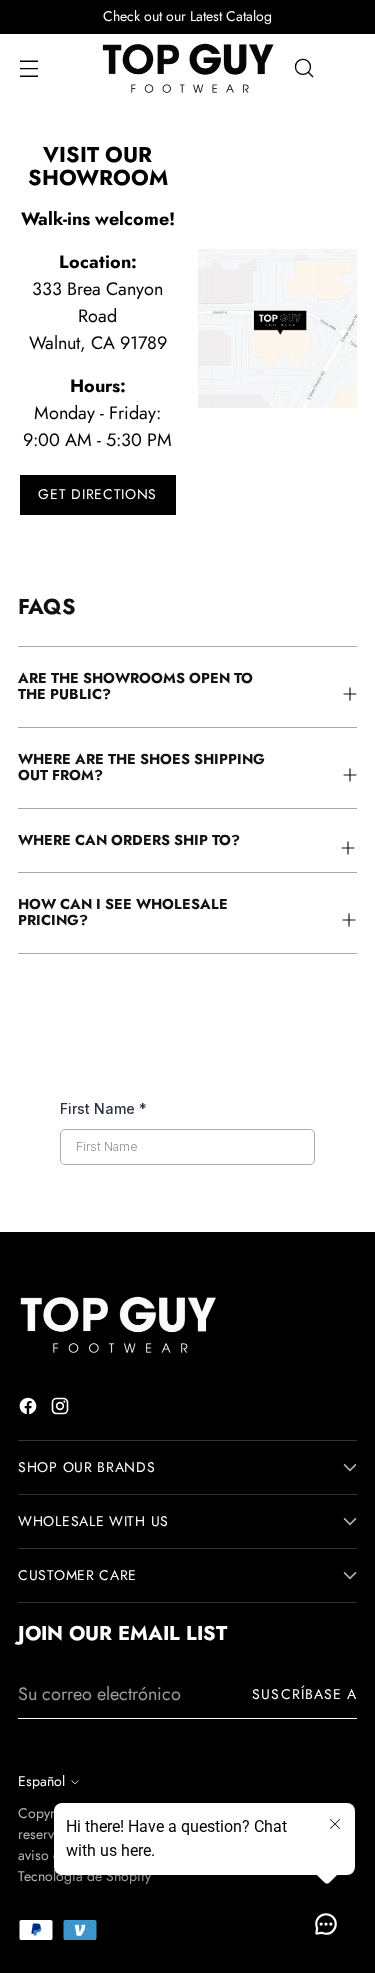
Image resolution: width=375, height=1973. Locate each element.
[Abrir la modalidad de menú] (28, 68)
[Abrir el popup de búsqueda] (303, 68)
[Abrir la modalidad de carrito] (346, 68)
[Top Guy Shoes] (188, 68)
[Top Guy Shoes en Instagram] (62, 1410)
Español (41, 1781)
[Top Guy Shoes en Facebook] (30, 1410)
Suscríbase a (304, 1694)
